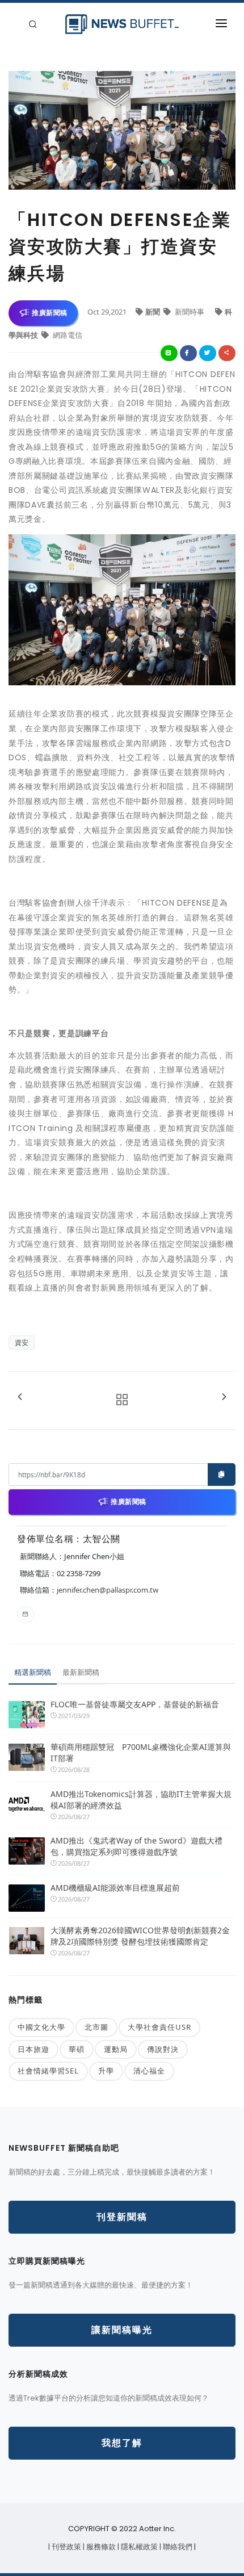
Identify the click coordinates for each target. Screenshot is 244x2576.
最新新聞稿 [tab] (81, 1672)
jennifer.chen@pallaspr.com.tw (108, 1590)
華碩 (77, 2049)
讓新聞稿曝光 (122, 2330)
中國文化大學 (41, 2027)
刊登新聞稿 (122, 2217)
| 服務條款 (100, 2547)
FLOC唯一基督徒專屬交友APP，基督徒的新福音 (135, 1704)
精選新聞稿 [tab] (33, 1672)
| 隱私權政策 (138, 2547)
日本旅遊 (33, 2049)
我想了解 (122, 2443)
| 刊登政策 (66, 2547)
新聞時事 (190, 312)
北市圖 (96, 2027)
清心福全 (149, 2071)
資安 (22, 1343)
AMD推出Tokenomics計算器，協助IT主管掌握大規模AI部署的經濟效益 (141, 1800)
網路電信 (67, 335)
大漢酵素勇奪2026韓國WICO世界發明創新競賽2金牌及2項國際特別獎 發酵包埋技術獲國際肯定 (140, 1936)
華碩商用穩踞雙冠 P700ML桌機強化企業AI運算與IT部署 (141, 1752)
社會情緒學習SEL (48, 2071)
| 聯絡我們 (177, 2547)
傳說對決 (163, 2049)
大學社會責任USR (159, 2027)
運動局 (116, 2049)
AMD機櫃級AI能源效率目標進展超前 (115, 1888)
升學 (106, 2071)
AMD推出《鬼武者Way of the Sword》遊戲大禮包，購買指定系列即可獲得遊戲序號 (136, 1846)
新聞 (153, 312)
